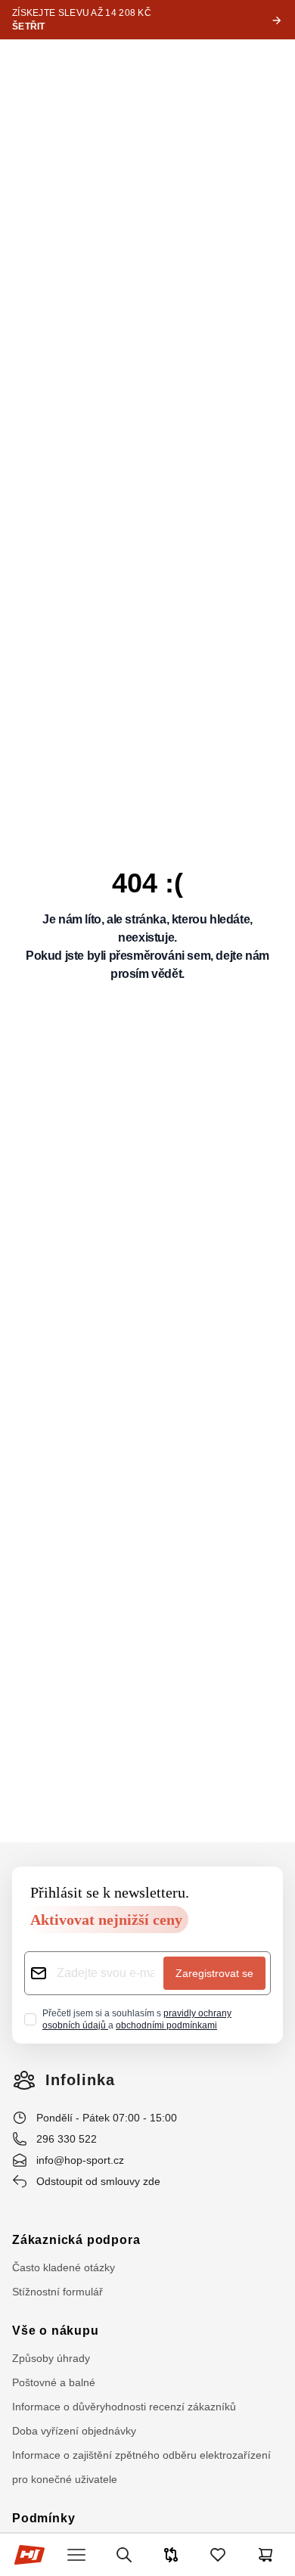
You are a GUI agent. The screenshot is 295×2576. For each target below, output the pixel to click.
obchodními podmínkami (166, 2025)
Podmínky (43, 2518)
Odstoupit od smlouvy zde (98, 2181)
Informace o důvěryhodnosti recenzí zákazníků (124, 2407)
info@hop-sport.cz (80, 2160)
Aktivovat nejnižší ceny (106, 1920)
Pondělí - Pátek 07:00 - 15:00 (107, 2118)
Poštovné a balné (54, 2382)
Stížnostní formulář (57, 2292)
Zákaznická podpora (76, 2240)
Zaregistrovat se (214, 1973)
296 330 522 (67, 2139)
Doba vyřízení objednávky (74, 2431)
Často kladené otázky (64, 2267)
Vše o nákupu (56, 2331)
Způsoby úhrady (51, 2358)
